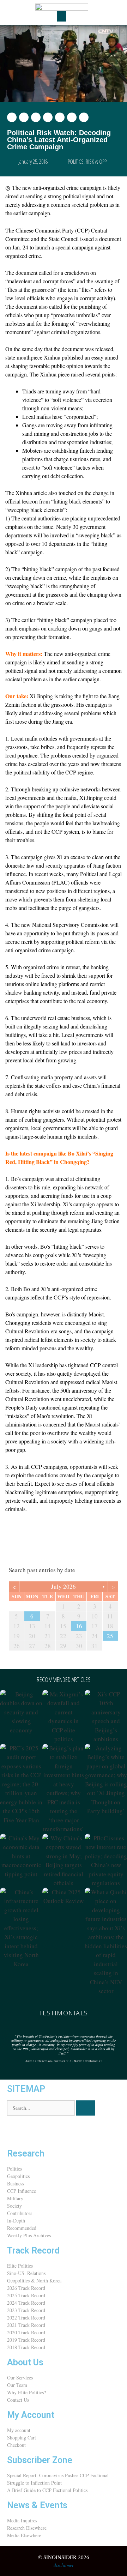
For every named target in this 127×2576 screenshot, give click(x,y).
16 (79, 1626)
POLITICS (76, 162)
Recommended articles (64, 1679)
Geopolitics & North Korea (34, 2281)
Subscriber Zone (40, 2460)
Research (26, 2153)
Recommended (22, 2228)
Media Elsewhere (24, 2535)
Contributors (20, 2213)
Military (15, 2198)
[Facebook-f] (35, 2131)
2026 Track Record (26, 2288)
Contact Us (18, 2400)
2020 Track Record (26, 2332)
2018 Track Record (26, 2347)
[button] (62, 16)
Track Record (33, 2251)
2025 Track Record (26, 2295)
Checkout (16, 2445)
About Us (25, 2362)
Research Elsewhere (27, 2528)
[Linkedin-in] (54, 2131)
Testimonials (64, 2013)
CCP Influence (22, 2191)
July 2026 (64, 1586)
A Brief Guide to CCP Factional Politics (47, 2490)
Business (16, 2183)
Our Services (20, 2378)
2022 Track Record (26, 2318)
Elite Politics (20, 2266)
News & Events (37, 2505)
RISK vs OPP (96, 162)
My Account (31, 2415)
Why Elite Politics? (26, 2392)
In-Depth (16, 2221)
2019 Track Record (26, 2340)
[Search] (86, 2108)
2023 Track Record (26, 2310)
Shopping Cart (22, 2438)
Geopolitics (18, 2176)
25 (110, 1636)
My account (19, 2430)
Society (14, 2206)
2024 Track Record (26, 2303)
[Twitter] (16, 2131)
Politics (14, 2169)
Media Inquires (22, 2520)
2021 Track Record (26, 2325)
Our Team (17, 2385)
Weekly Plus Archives (29, 2235)
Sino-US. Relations (26, 2273)
